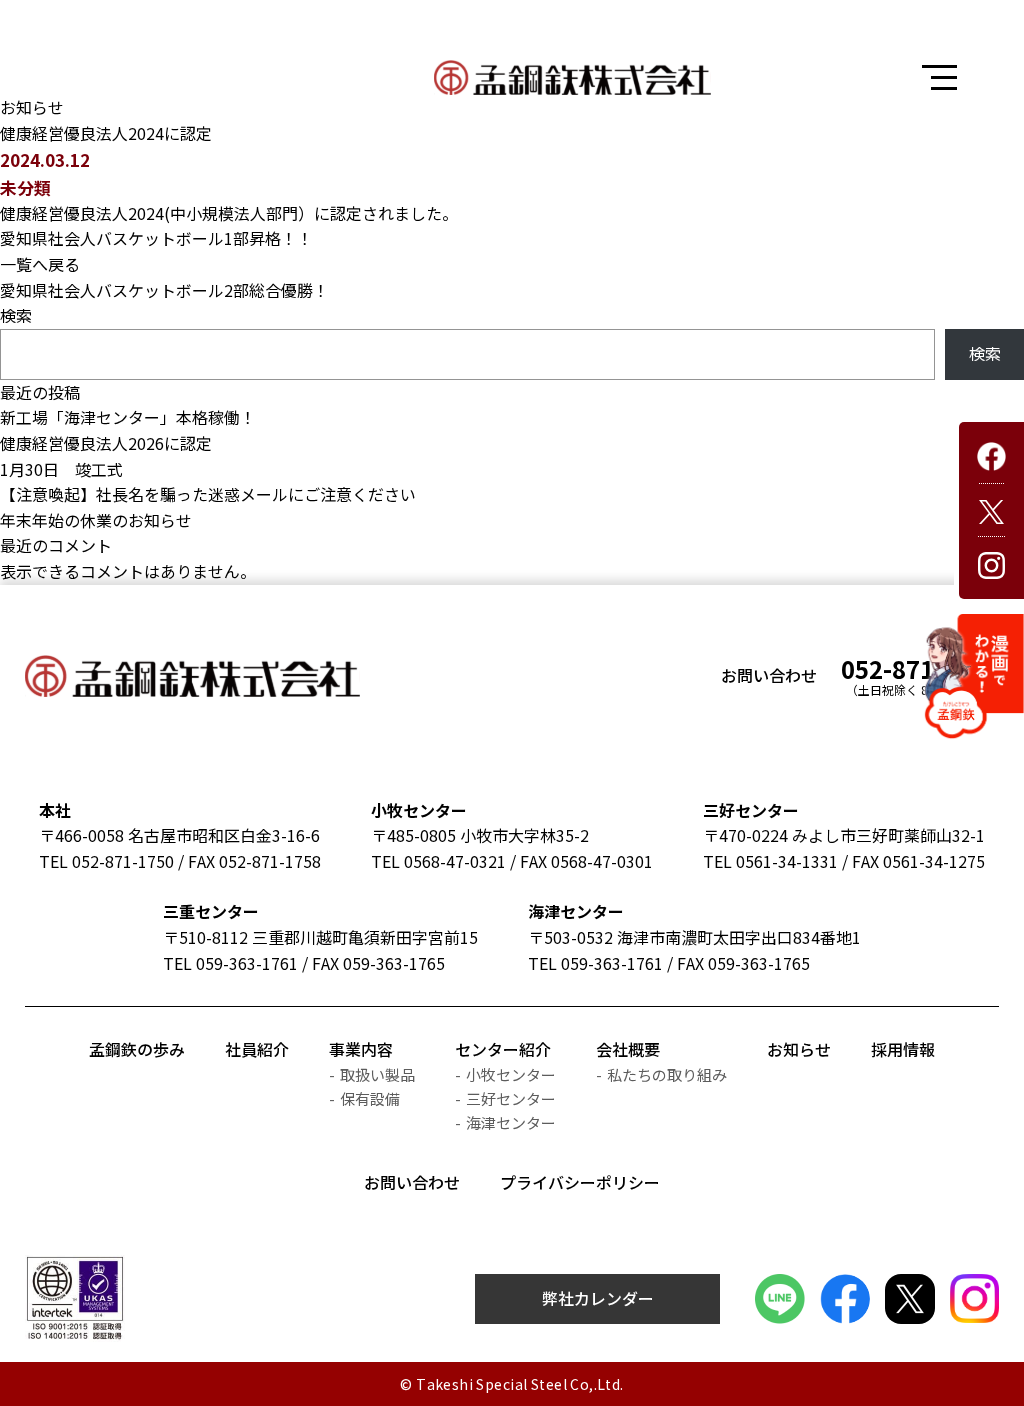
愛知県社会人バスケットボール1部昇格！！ (156, 238)
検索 (16, 315)
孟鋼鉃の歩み (137, 1049)
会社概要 (628, 1049)
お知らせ (799, 1049)
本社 (55, 810)
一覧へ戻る (40, 264)
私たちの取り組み (667, 1074)
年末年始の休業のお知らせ (96, 520)
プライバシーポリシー (580, 1182)
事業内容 (361, 1049)
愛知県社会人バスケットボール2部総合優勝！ (164, 290)
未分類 (25, 187)
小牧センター (419, 810)
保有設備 (370, 1098)
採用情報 (903, 1049)
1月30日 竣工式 (61, 469)
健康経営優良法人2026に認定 (106, 443)
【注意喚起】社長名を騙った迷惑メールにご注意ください (208, 494)
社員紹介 (257, 1049)
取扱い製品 (377, 1074)
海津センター (576, 911)
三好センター (751, 810)
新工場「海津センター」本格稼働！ (128, 417)
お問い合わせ (412, 1182)
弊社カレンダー (598, 1298)
